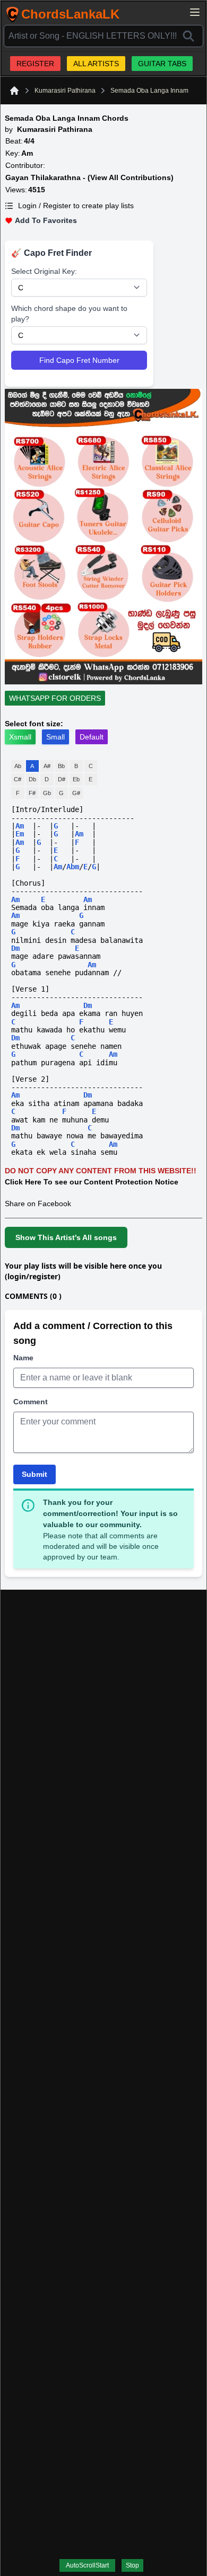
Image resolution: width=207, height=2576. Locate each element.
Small (55, 737)
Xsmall (20, 737)
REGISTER (35, 64)
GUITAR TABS (162, 64)
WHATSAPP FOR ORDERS (55, 698)
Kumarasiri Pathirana (65, 91)
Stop (132, 2565)
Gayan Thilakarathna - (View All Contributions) (89, 177)
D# (62, 779)
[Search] (188, 36)
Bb (61, 766)
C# (18, 779)
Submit (34, 1474)
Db (32, 779)
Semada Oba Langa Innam (149, 91)
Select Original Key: (44, 271)
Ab (18, 766)
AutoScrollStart (87, 2565)
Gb (47, 793)
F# (32, 793)
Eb (76, 779)
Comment (31, 1402)
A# (47, 766)
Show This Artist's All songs (66, 1237)
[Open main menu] (195, 12)
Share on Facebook (38, 1204)
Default (92, 737)
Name (23, 1358)
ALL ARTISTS (96, 64)
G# (76, 793)
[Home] (14, 91)
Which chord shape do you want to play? (69, 314)
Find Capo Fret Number (79, 360)
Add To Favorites (46, 220)
